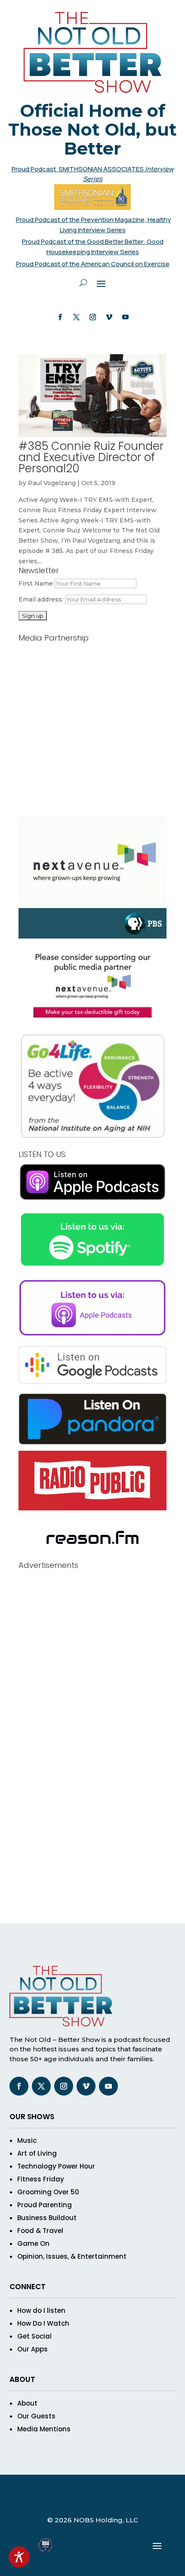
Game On (33, 2243)
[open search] (83, 283)
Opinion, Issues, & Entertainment (72, 2256)
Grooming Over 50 (48, 2192)
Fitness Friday (41, 2179)
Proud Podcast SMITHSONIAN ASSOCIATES (78, 169)
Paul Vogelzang (52, 483)
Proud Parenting (45, 2205)
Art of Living (37, 2153)
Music (27, 2140)
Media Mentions (44, 2429)
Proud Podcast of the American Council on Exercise (93, 264)
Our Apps (32, 2349)
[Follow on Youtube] (125, 317)
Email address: (42, 599)
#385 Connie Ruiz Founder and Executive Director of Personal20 (91, 457)
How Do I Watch (43, 2323)
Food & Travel (40, 2231)
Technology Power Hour (56, 2166)
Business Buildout (47, 2218)
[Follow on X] (76, 317)
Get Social (34, 2336)
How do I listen (41, 2310)
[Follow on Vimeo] (109, 317)
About (27, 2403)
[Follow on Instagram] (92, 317)
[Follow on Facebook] (60, 317)
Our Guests (36, 2416)
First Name (36, 583)
